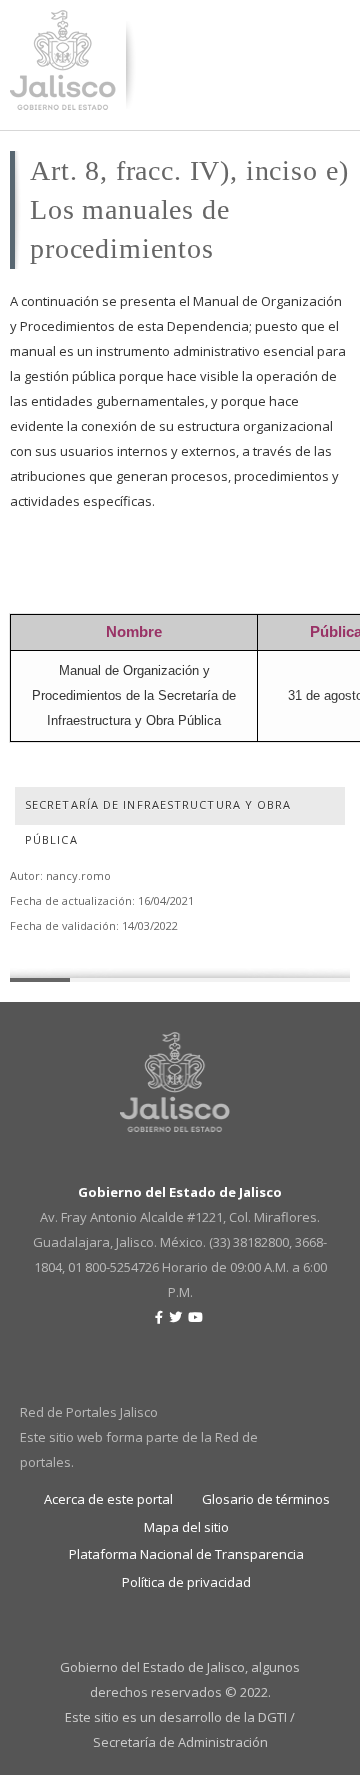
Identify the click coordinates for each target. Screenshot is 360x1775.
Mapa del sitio (186, 1527)
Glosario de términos (266, 1499)
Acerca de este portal (108, 1499)
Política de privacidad (186, 1582)
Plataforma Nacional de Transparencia (186, 1554)
